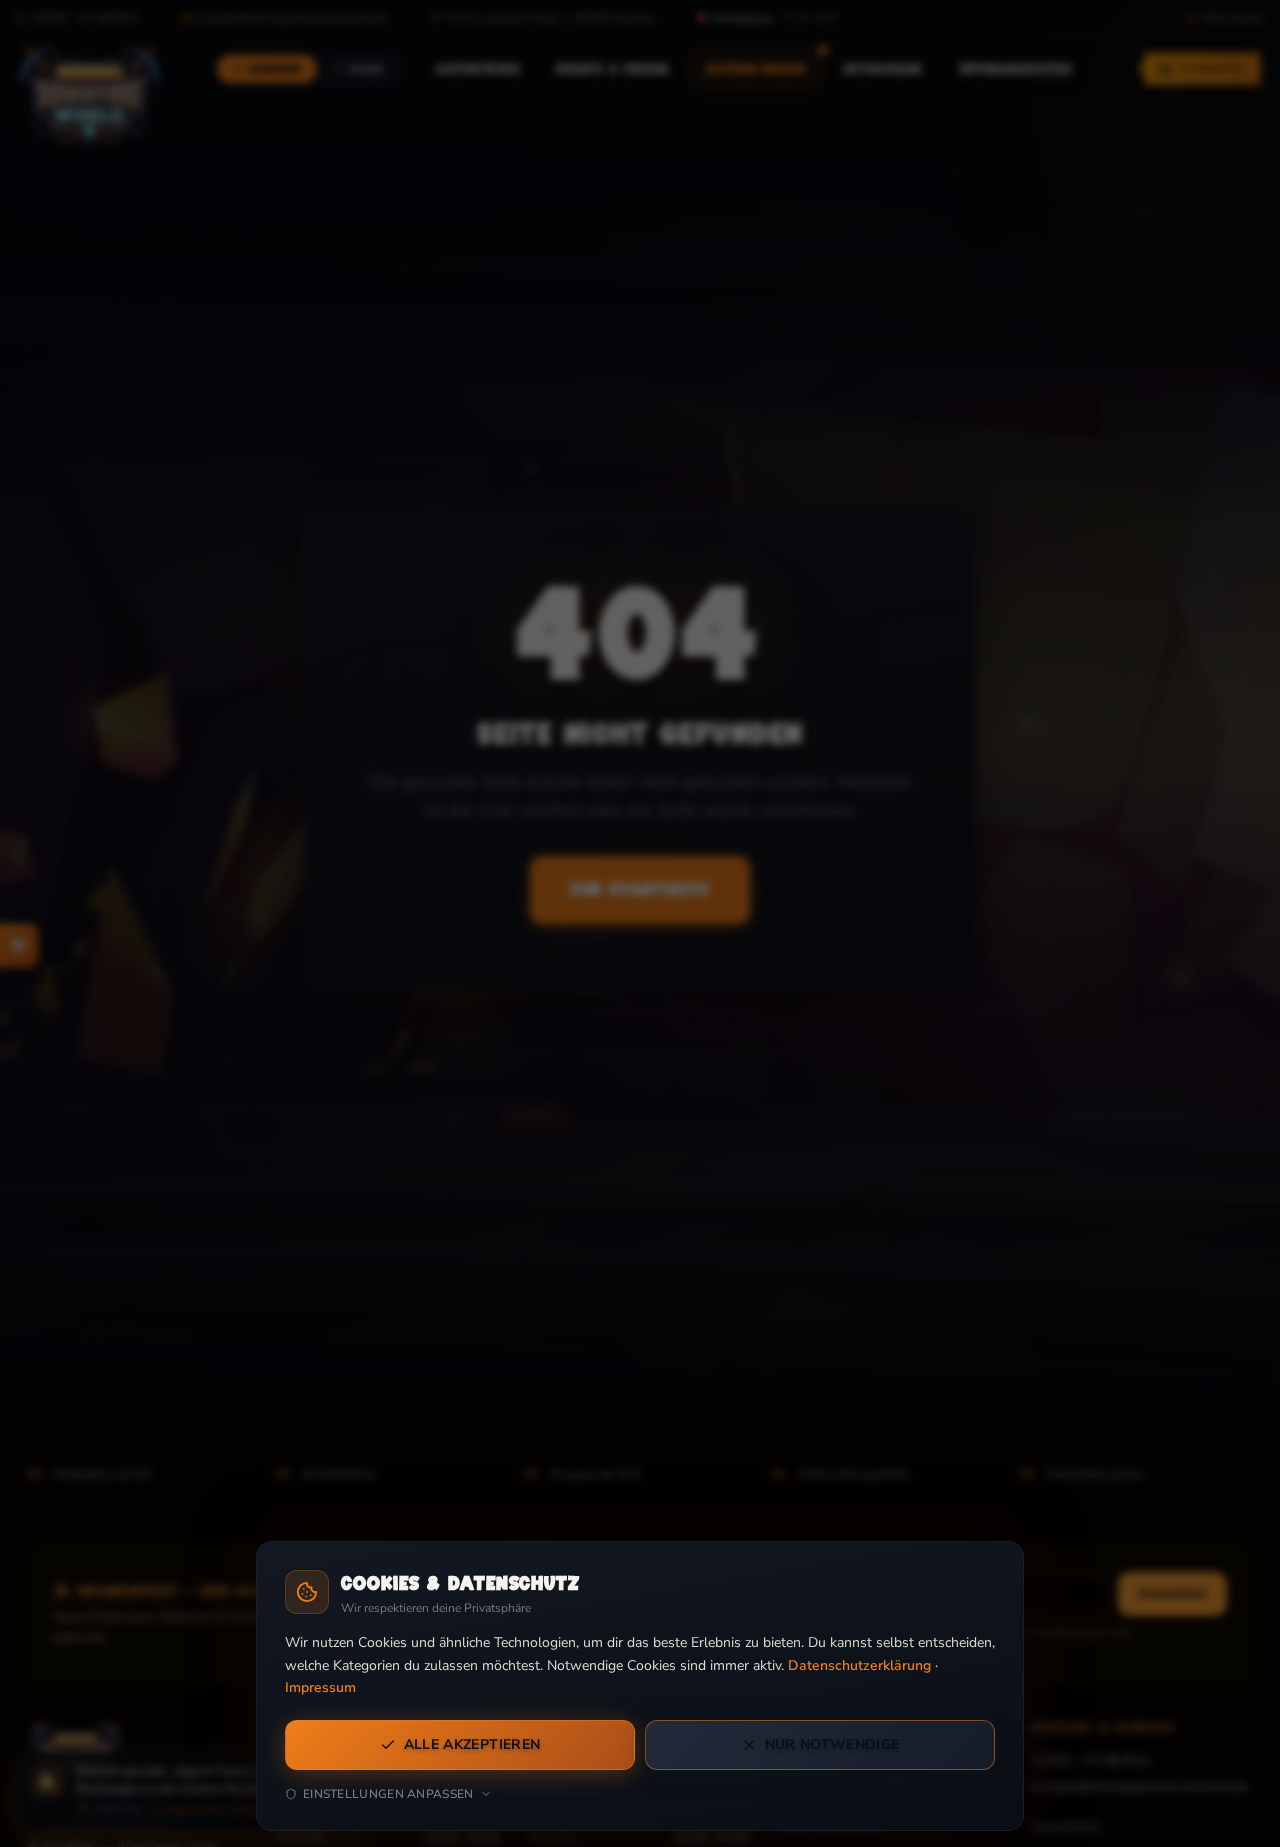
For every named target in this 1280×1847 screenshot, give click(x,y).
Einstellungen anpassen (388, 1794)
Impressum (320, 1687)
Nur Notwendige (832, 1744)
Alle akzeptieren (472, 1744)
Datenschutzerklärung (859, 1665)
